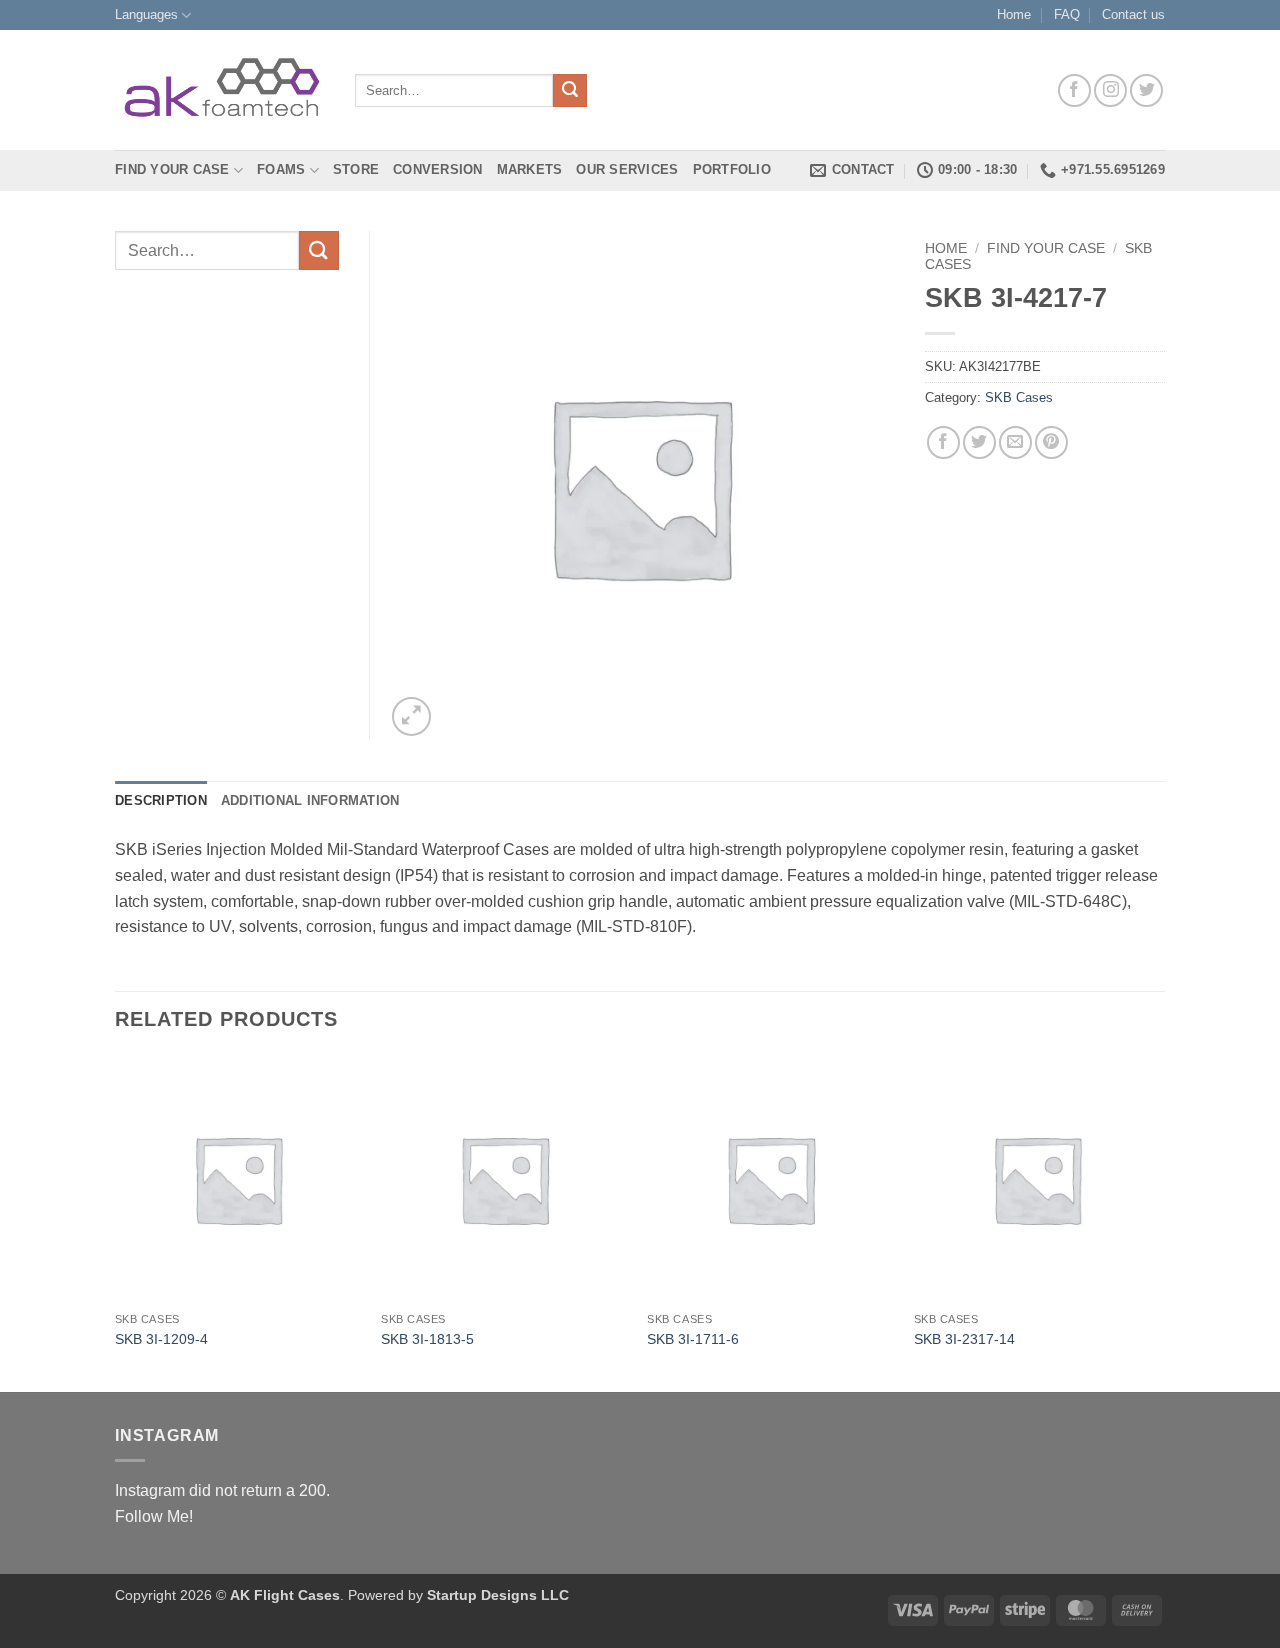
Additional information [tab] (310, 800)
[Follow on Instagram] (1110, 90)
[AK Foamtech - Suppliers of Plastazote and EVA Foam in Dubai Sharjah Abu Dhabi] (220, 90)
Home (1014, 14)
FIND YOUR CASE (172, 169)
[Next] (1159, 1222)
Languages (146, 14)
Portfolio (732, 169)
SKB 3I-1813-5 (427, 1339)
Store (356, 169)
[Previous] (116, 1222)
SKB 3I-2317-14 (964, 1339)
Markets (530, 169)
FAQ (1067, 14)
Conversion (438, 169)
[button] (411, 716)
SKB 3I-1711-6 (693, 1339)
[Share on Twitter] (979, 442)
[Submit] (570, 91)
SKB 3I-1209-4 (161, 1339)
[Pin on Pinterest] (1051, 442)
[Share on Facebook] (943, 442)
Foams (281, 169)
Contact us (1133, 14)
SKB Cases (1019, 397)
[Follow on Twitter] (1146, 90)
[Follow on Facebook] (1074, 90)
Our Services (627, 169)
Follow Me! (154, 1516)
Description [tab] (161, 800)
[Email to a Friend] (1015, 442)
